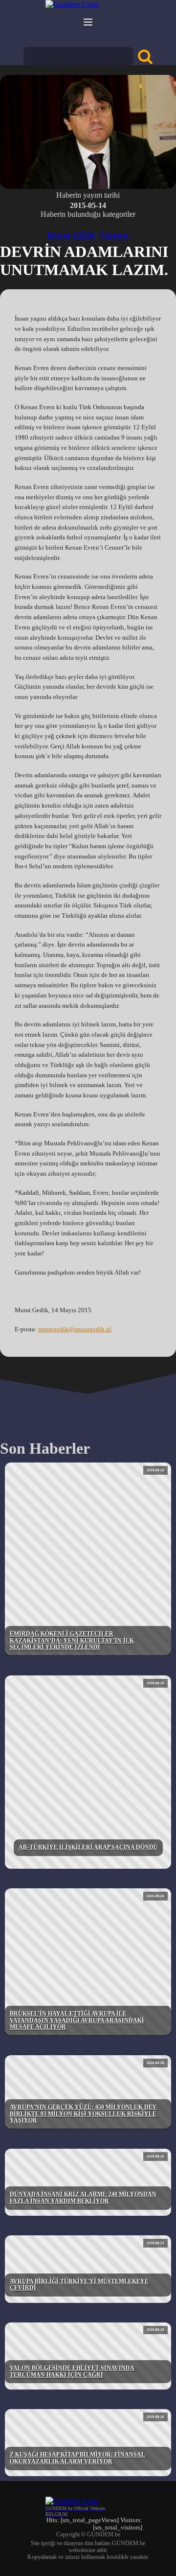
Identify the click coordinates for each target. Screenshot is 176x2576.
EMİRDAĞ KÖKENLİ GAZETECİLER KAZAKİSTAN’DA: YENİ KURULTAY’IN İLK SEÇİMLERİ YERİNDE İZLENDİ (72, 1641)
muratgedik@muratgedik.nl (75, 1329)
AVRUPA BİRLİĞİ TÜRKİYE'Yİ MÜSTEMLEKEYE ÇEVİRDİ (79, 2285)
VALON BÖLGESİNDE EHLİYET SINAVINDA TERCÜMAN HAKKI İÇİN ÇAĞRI (72, 2371)
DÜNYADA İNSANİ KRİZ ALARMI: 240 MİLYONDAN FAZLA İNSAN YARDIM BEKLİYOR (83, 2198)
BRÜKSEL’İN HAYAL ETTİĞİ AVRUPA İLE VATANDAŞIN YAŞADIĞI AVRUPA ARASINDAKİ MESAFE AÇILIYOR (77, 2020)
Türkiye (114, 235)
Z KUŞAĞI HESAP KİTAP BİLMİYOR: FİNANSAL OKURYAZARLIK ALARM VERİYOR (77, 2458)
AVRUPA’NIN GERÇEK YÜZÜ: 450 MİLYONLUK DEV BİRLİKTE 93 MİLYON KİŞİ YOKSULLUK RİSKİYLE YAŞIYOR (83, 2114)
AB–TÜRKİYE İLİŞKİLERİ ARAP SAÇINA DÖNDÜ (88, 1847)
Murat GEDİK (71, 235)
